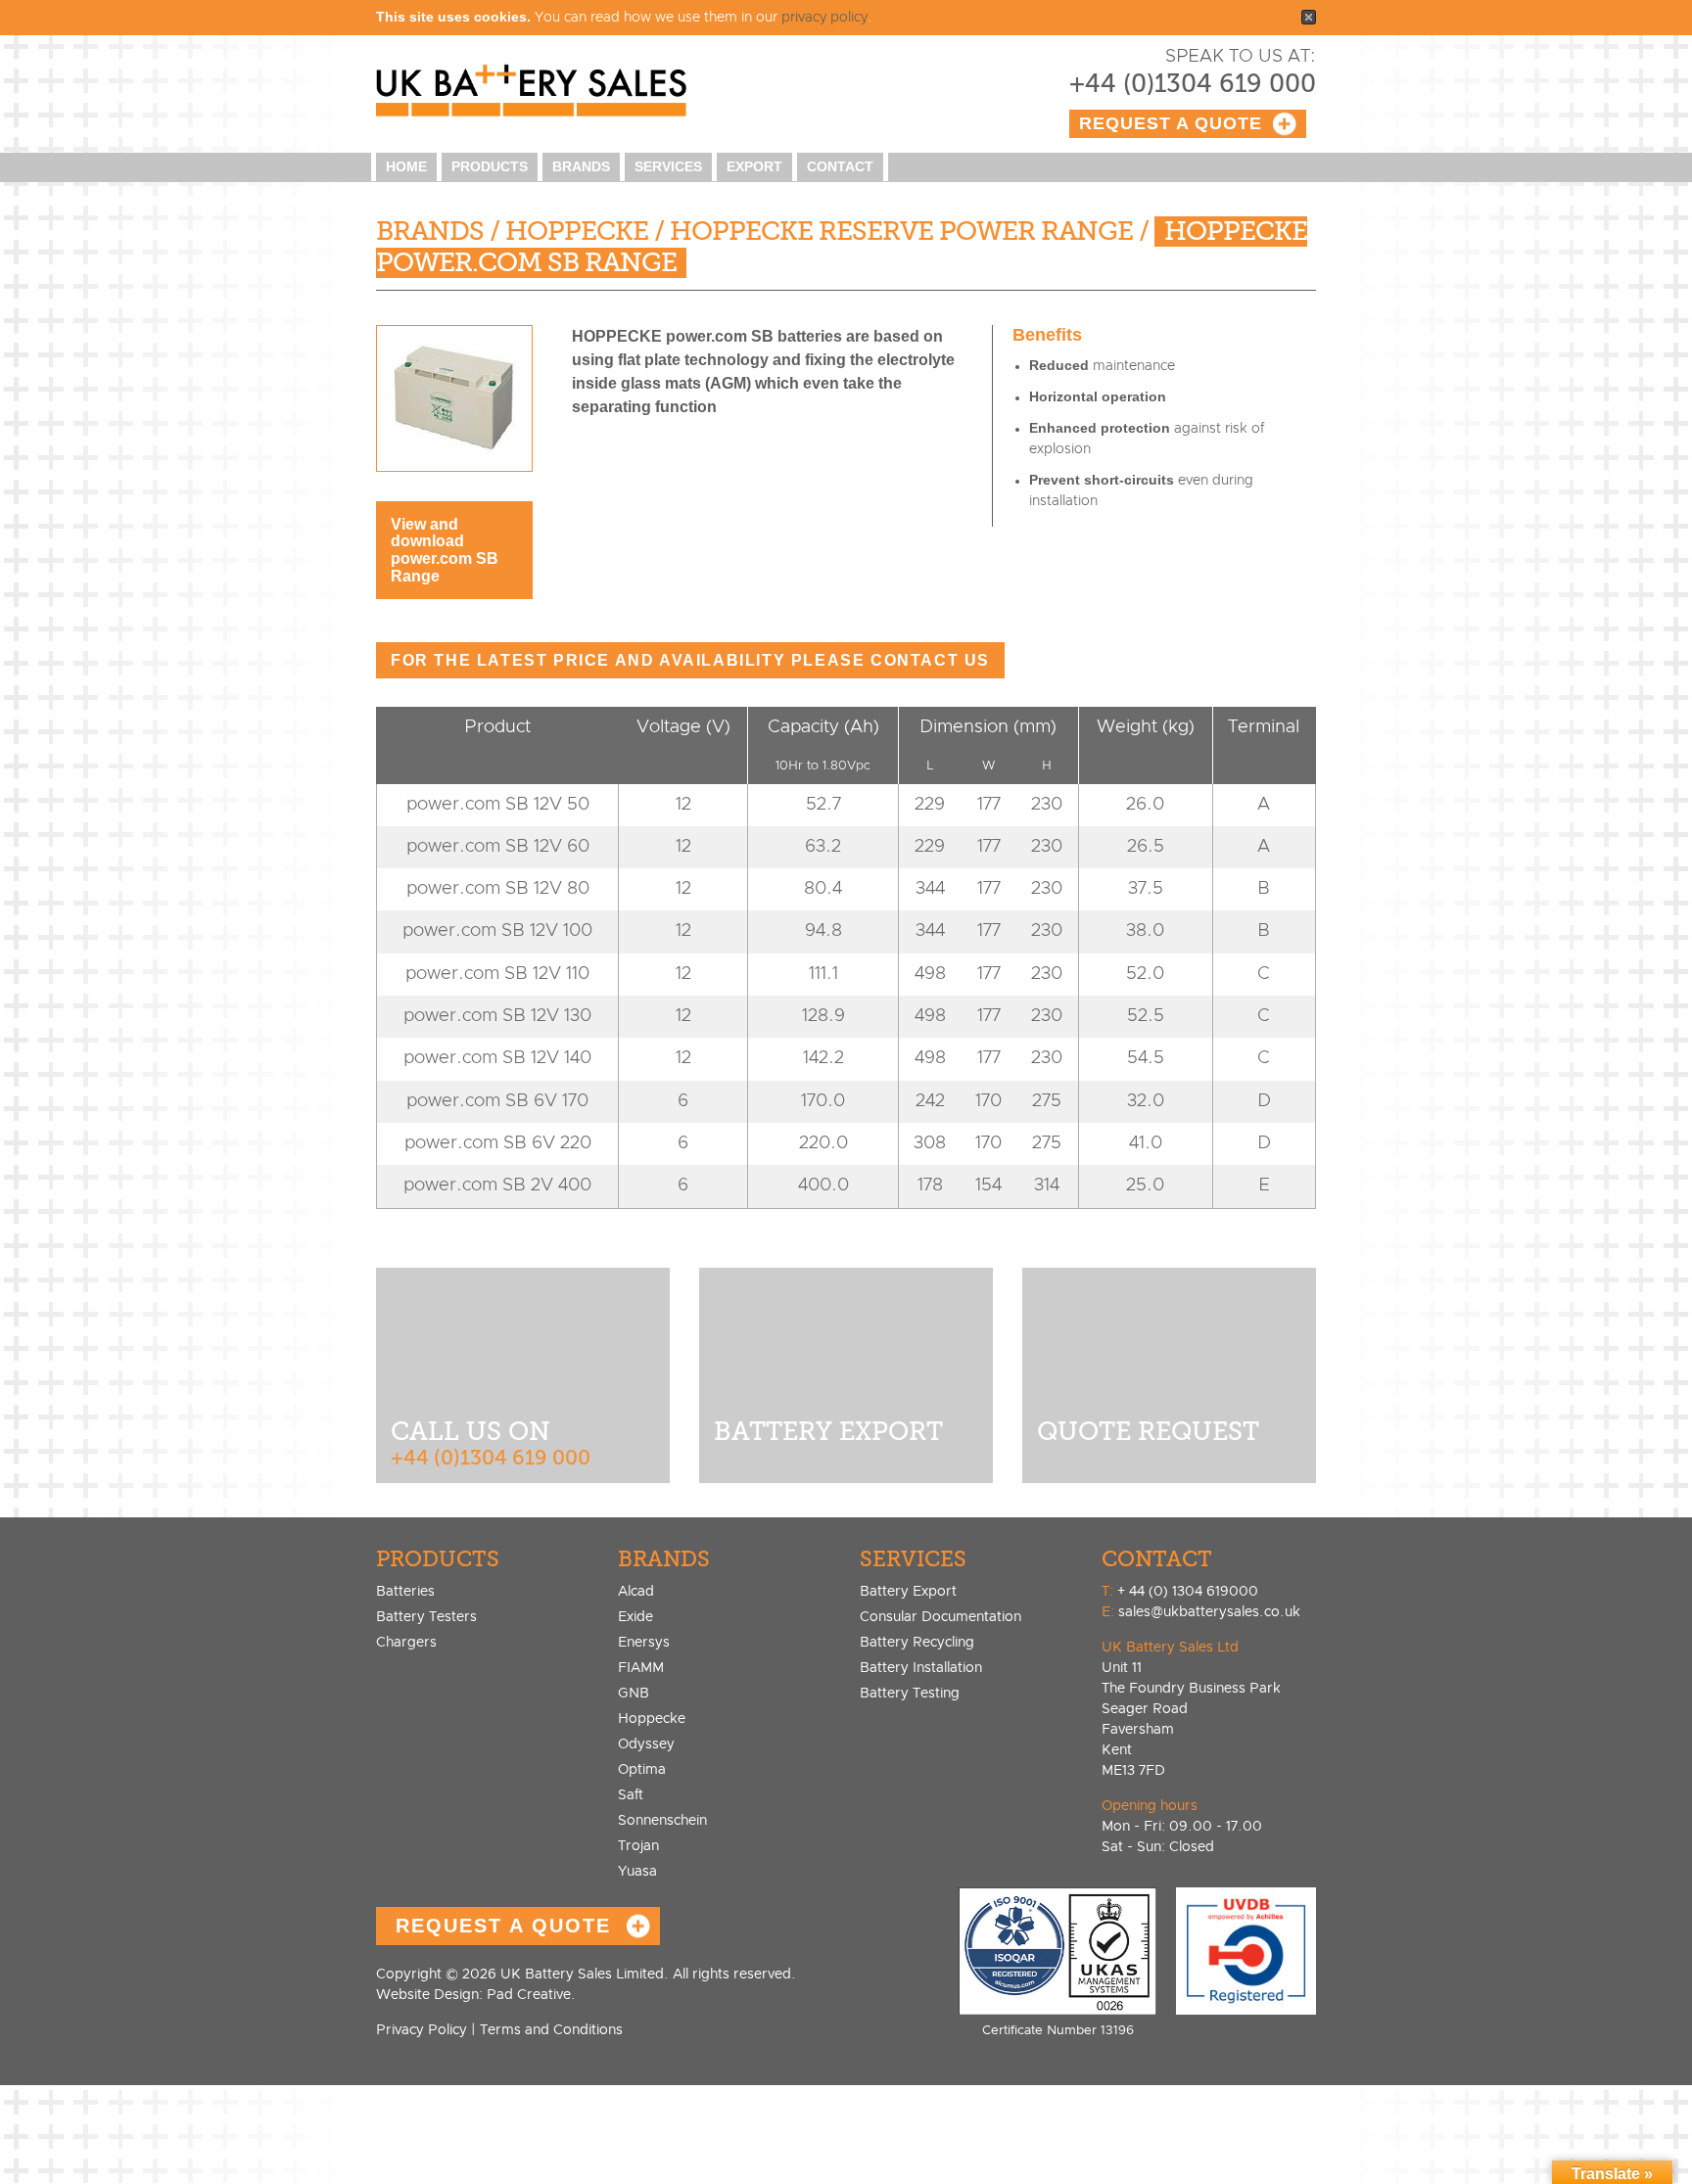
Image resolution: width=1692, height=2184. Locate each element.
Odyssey (646, 1744)
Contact (840, 166)
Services (668, 166)
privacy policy (824, 18)
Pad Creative (473, 1995)
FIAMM (641, 1668)
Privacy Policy (422, 2030)
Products (490, 166)
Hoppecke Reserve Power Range (901, 232)
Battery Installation (921, 1668)
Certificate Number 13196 (1058, 2031)
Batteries (405, 1592)
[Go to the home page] (541, 92)
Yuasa (637, 1872)
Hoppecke (577, 232)
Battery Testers (426, 1617)
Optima (642, 1770)
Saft (631, 1795)
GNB (634, 1694)
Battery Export (908, 1592)
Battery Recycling (917, 1643)
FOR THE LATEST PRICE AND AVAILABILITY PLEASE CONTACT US (690, 660)
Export (754, 166)
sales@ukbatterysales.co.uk (1209, 1612)
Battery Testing (910, 1694)
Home (406, 166)
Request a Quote (1171, 123)
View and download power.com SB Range (445, 550)
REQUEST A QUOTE (503, 1926)
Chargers (406, 1643)
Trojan (638, 1846)
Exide (635, 1617)
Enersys (644, 1643)
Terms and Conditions (551, 2030)
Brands (581, 166)
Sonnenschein (662, 1821)
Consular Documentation (940, 1617)
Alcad (636, 1592)
